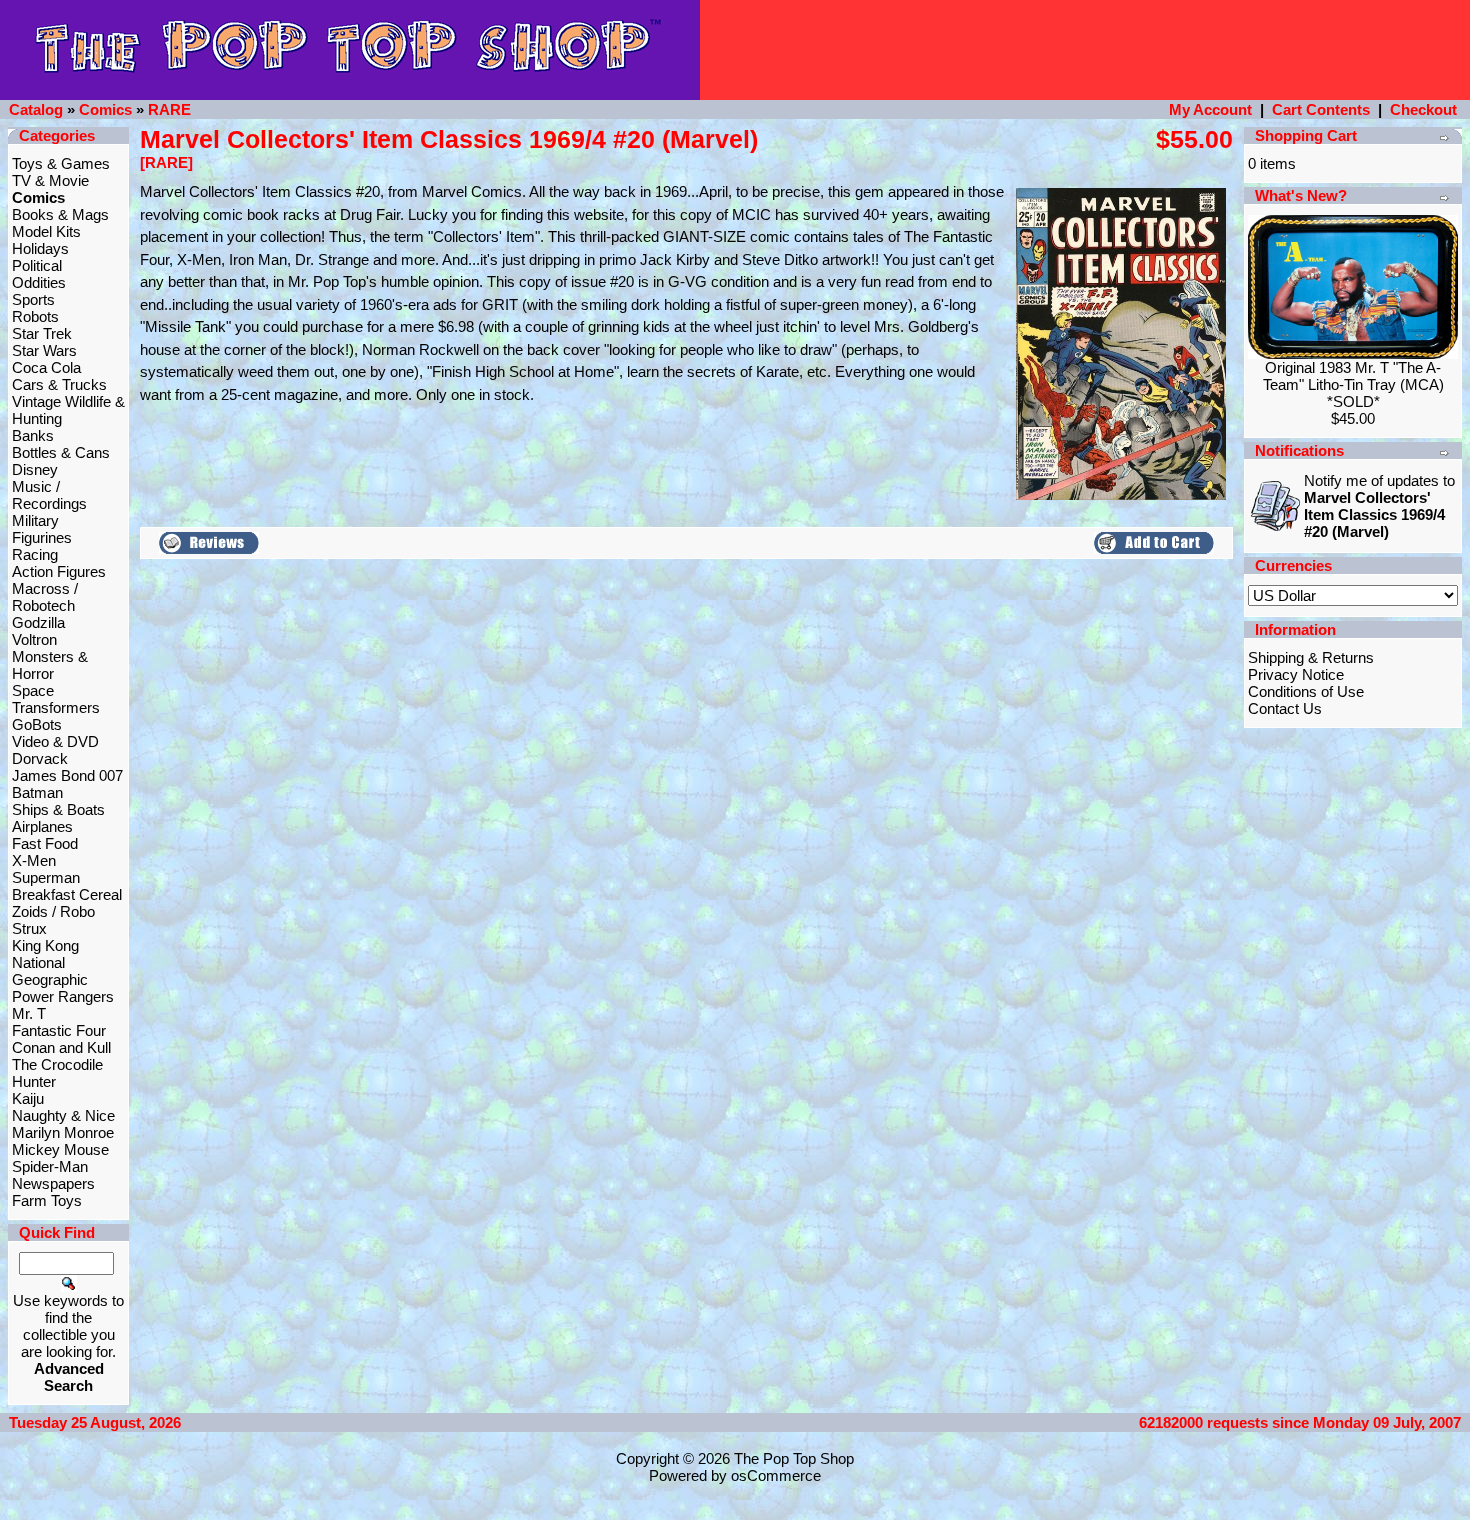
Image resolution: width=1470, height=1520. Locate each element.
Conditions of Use (1306, 691)
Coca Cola (46, 367)
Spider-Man (50, 1166)
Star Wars (44, 350)
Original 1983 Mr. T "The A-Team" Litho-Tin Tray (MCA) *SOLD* (1353, 384)
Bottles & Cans (61, 452)
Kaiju (28, 1098)
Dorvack (40, 758)
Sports (33, 299)
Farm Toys (47, 1200)
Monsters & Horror (50, 665)
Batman (37, 792)
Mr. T (29, 1013)
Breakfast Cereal (67, 894)
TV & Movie (50, 180)
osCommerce (776, 1475)
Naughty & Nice (63, 1115)
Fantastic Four (59, 1030)
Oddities (39, 282)
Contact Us (1285, 708)
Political (37, 265)
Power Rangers (63, 996)
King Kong (45, 945)
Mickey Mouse (60, 1149)
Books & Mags (60, 214)
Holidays (40, 248)
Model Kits (46, 231)
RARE (169, 109)
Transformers (56, 707)
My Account (1210, 109)
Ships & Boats (58, 809)
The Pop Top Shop (794, 1458)
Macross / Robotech (45, 597)
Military (35, 520)
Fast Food (45, 843)
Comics (105, 109)
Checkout (1423, 109)
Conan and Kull (61, 1047)
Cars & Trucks (59, 384)
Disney (35, 469)
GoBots (37, 724)
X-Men (34, 860)
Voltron (34, 639)
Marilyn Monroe (63, 1132)
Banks (33, 435)
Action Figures (59, 571)
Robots (35, 316)
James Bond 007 (67, 775)
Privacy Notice (1296, 674)
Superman (46, 877)
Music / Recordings (49, 495)
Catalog (36, 109)
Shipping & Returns (1311, 657)
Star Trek (42, 333)
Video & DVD (55, 741)
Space (33, 690)
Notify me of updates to (1379, 506)
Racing (35, 554)
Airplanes (42, 826)
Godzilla (38, 622)
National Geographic (50, 971)
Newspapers (53, 1183)
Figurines (42, 537)
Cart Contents (1321, 109)
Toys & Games (61, 163)
